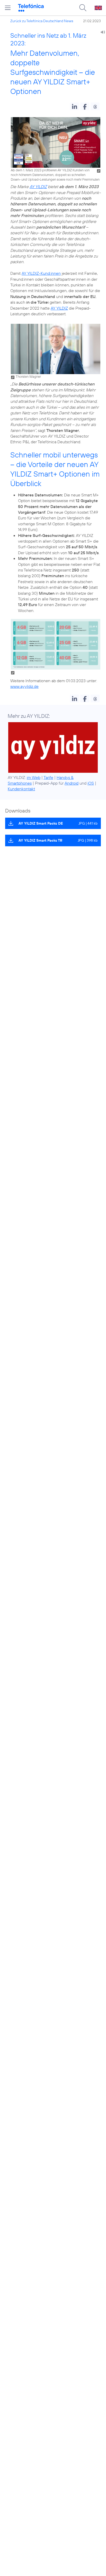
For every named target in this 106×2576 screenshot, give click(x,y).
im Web (34, 777)
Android (72, 783)
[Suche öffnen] (83, 8)
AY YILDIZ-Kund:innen (41, 273)
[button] (74, 106)
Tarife (48, 777)
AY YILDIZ (38, 187)
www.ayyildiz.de (24, 686)
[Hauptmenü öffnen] (8, 8)
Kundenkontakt (21, 789)
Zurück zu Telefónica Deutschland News (42, 21)
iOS (91, 783)
